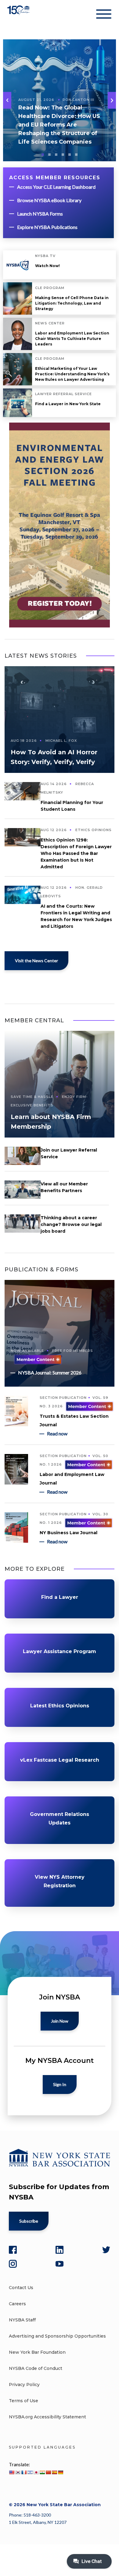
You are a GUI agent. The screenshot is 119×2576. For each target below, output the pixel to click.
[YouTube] (60, 2264)
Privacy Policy (24, 2385)
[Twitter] (106, 2250)
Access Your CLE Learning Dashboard (56, 187)
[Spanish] (54, 2472)
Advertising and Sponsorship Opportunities (57, 2336)
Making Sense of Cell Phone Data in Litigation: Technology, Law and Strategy (72, 303)
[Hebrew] (30, 2472)
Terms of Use (23, 2401)
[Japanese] (36, 2472)
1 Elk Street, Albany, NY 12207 (38, 2522)
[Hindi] (42, 2472)
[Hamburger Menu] (104, 15)
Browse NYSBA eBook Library (49, 200)
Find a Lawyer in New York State (68, 404)
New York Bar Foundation (37, 2352)
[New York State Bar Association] (19, 15)
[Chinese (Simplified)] (48, 2472)
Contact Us (21, 2288)
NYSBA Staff (22, 2320)
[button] (112, 100)
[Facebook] (13, 2250)
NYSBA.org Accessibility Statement (47, 2417)
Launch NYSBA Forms (40, 214)
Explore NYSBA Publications (47, 227)
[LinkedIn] (60, 2250)
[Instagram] (13, 2264)
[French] (24, 2472)
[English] (12, 2472)
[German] (60, 2472)
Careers (17, 2304)
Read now (57, 1433)
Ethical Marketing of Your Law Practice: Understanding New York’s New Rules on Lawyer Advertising (72, 374)
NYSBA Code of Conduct (36, 2368)
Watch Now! (47, 266)
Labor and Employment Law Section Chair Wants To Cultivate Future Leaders (72, 339)
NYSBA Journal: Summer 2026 (50, 1372)
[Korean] (18, 2472)
